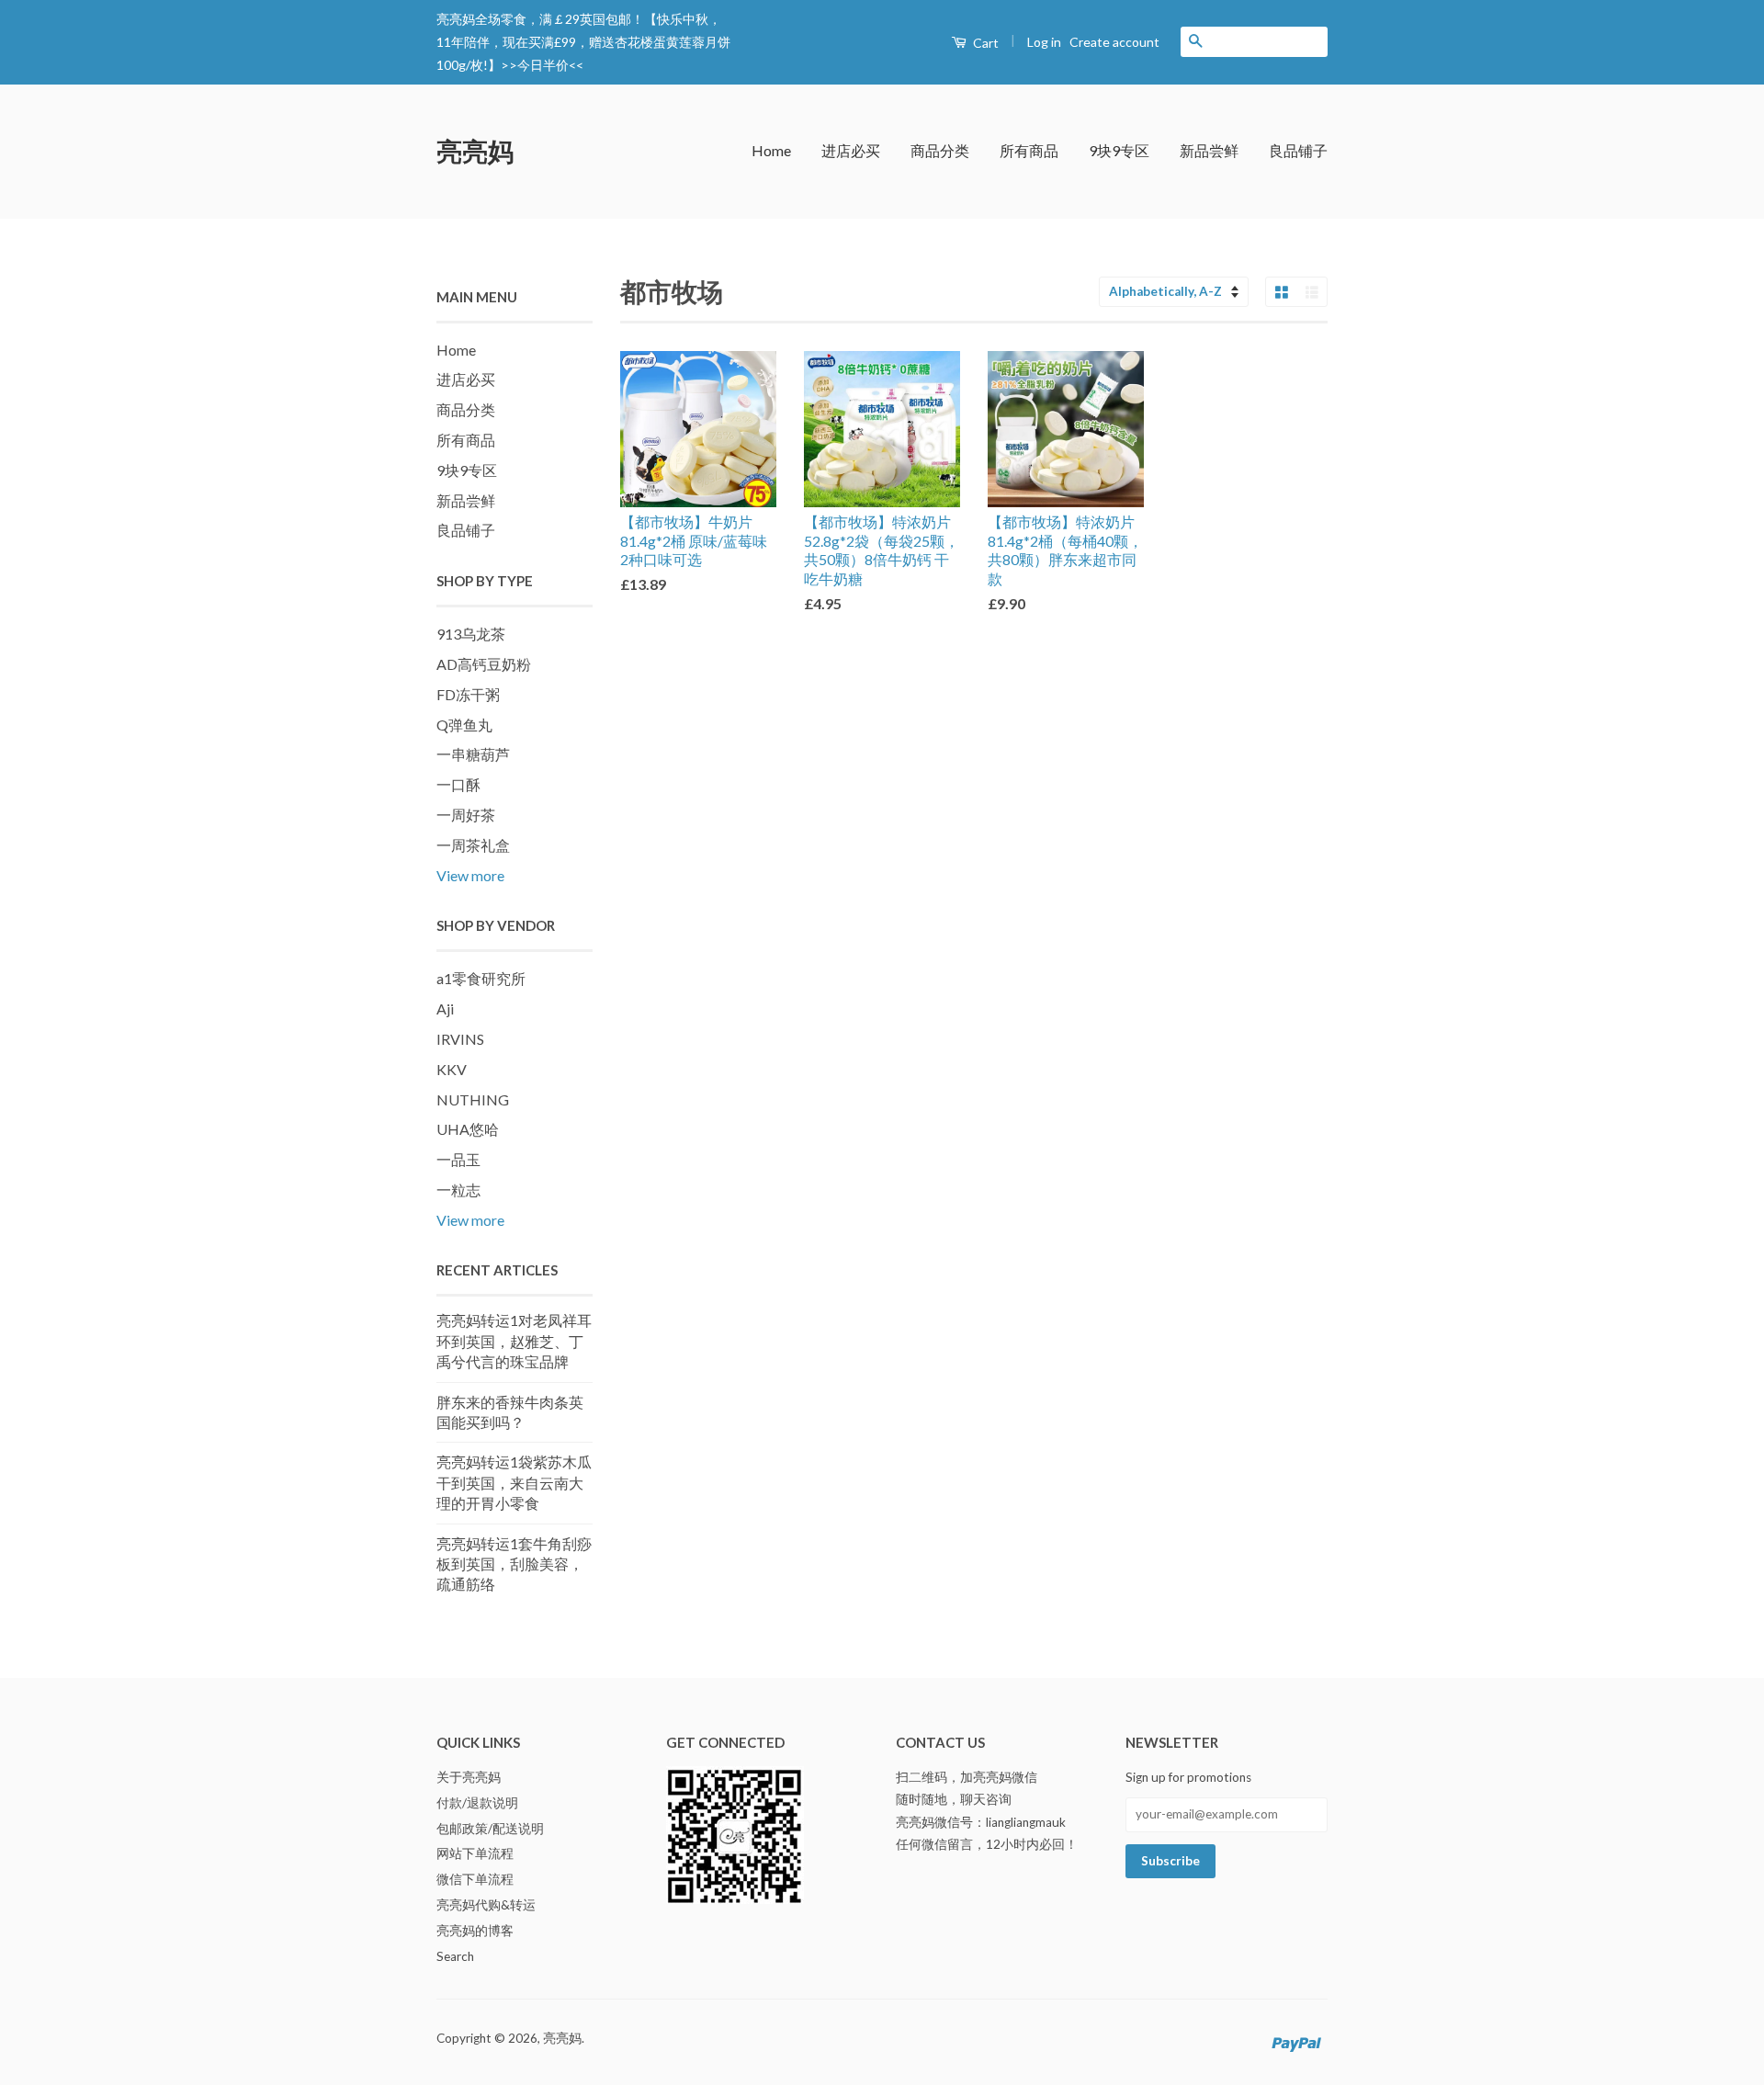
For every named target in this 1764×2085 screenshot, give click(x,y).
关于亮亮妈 (469, 1777)
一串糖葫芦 (473, 754)
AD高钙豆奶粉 (484, 664)
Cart (984, 43)
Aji (445, 1009)
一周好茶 (466, 815)
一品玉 (458, 1159)
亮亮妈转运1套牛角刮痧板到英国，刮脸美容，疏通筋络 (514, 1564)
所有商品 (1029, 150)
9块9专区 (1119, 150)
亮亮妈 (475, 151)
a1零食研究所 (481, 978)
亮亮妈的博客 (475, 1931)
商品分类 (940, 150)
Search (455, 1956)
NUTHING (473, 1099)
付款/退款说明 (477, 1803)
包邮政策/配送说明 (490, 1829)
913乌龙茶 (471, 634)
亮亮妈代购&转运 (486, 1905)
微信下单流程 (475, 1879)
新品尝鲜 (1209, 150)
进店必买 (851, 150)
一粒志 (458, 1190)
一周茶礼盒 (473, 845)
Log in (1044, 42)
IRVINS (460, 1039)
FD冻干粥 (468, 694)
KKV (452, 1069)
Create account (1114, 42)
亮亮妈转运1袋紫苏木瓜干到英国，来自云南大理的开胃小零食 (514, 1482)
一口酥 (458, 784)
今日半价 (543, 65)
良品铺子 (1298, 150)
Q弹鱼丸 (464, 725)
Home (771, 150)
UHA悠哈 (468, 1129)
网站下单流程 (475, 1853)
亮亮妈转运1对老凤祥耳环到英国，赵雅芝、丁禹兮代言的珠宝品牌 (514, 1341)
